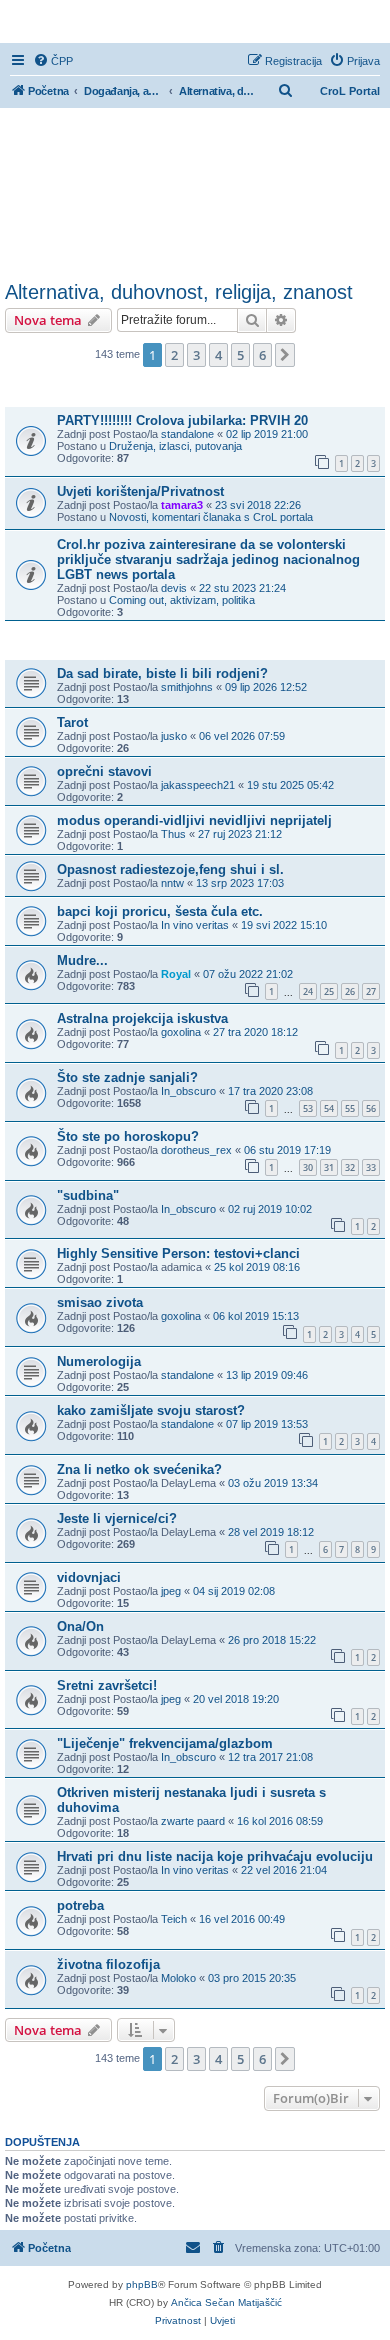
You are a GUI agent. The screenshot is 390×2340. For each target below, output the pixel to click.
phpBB (142, 2284)
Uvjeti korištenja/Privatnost (140, 491)
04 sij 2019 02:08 (234, 1591)
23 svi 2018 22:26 (258, 505)
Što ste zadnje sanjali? (127, 1077)
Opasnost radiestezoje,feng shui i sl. (170, 869)
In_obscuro (188, 1091)
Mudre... (82, 960)
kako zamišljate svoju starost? (151, 1410)
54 (329, 1108)
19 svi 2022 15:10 (284, 925)
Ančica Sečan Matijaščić (226, 2302)
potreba (80, 1905)
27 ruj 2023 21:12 (240, 834)
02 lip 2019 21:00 (267, 434)
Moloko (178, 1978)
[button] (285, 355)
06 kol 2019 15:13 (256, 1316)
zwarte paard (193, 1821)
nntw (172, 883)
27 (371, 991)
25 (329, 991)
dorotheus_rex (196, 1150)
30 (308, 1167)
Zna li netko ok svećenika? (139, 1469)
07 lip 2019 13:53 (267, 1424)
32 (350, 1167)
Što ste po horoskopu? (128, 1136)
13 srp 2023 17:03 (240, 883)
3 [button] (196, 355)
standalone (187, 434)
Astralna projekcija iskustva (142, 1018)
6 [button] (262, 355)
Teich (174, 1919)
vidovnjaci (89, 1577)
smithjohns (187, 687)
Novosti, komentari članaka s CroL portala (211, 517)
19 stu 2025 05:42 (290, 785)
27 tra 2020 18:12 (255, 1032)
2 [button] (174, 355)
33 (371, 1167)
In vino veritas (195, 925)
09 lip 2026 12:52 (266, 687)
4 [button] (218, 355)
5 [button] (240, 355)
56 (371, 1108)
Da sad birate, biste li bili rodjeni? (162, 673)
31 (329, 1167)
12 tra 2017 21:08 (270, 1757)
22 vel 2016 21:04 (284, 1870)
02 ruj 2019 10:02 (270, 1209)
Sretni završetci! (107, 1685)
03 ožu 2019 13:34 (273, 1483)
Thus (173, 834)
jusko (174, 736)
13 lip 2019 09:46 (267, 1375)
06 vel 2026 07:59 (242, 736)
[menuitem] (53, 61)
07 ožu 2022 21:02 (248, 974)
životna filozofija (108, 1964)
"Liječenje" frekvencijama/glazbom (165, 1743)
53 (308, 1108)
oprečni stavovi (104, 771)
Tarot (72, 722)
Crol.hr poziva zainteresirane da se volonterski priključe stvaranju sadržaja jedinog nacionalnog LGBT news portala (208, 559)
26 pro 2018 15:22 (272, 1640)
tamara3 (182, 505)
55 (350, 1108)
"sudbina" (88, 1195)
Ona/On (80, 1626)
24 (308, 991)
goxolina (181, 1032)
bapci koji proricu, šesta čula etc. (160, 911)
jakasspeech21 (198, 785)
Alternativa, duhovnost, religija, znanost (179, 292)
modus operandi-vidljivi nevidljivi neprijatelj (194, 820)
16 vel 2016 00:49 (242, 1919)
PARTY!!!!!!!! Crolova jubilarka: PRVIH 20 (182, 420)
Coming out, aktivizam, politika (182, 600)
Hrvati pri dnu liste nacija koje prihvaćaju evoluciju (215, 1856)
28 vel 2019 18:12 (271, 1532)
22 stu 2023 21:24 (242, 588)
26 (350, 991)
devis (174, 588)
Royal (176, 974)
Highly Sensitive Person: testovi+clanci (178, 1253)
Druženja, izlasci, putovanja (175, 446)
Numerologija (99, 1361)
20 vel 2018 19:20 (236, 1699)
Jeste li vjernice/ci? (117, 1518)
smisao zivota (100, 1302)
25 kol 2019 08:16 (257, 1267)
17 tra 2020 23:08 (270, 1091)
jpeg (171, 1591)
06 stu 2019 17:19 (287, 1150)
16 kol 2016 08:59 (280, 1821)
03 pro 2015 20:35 (252, 1978)
